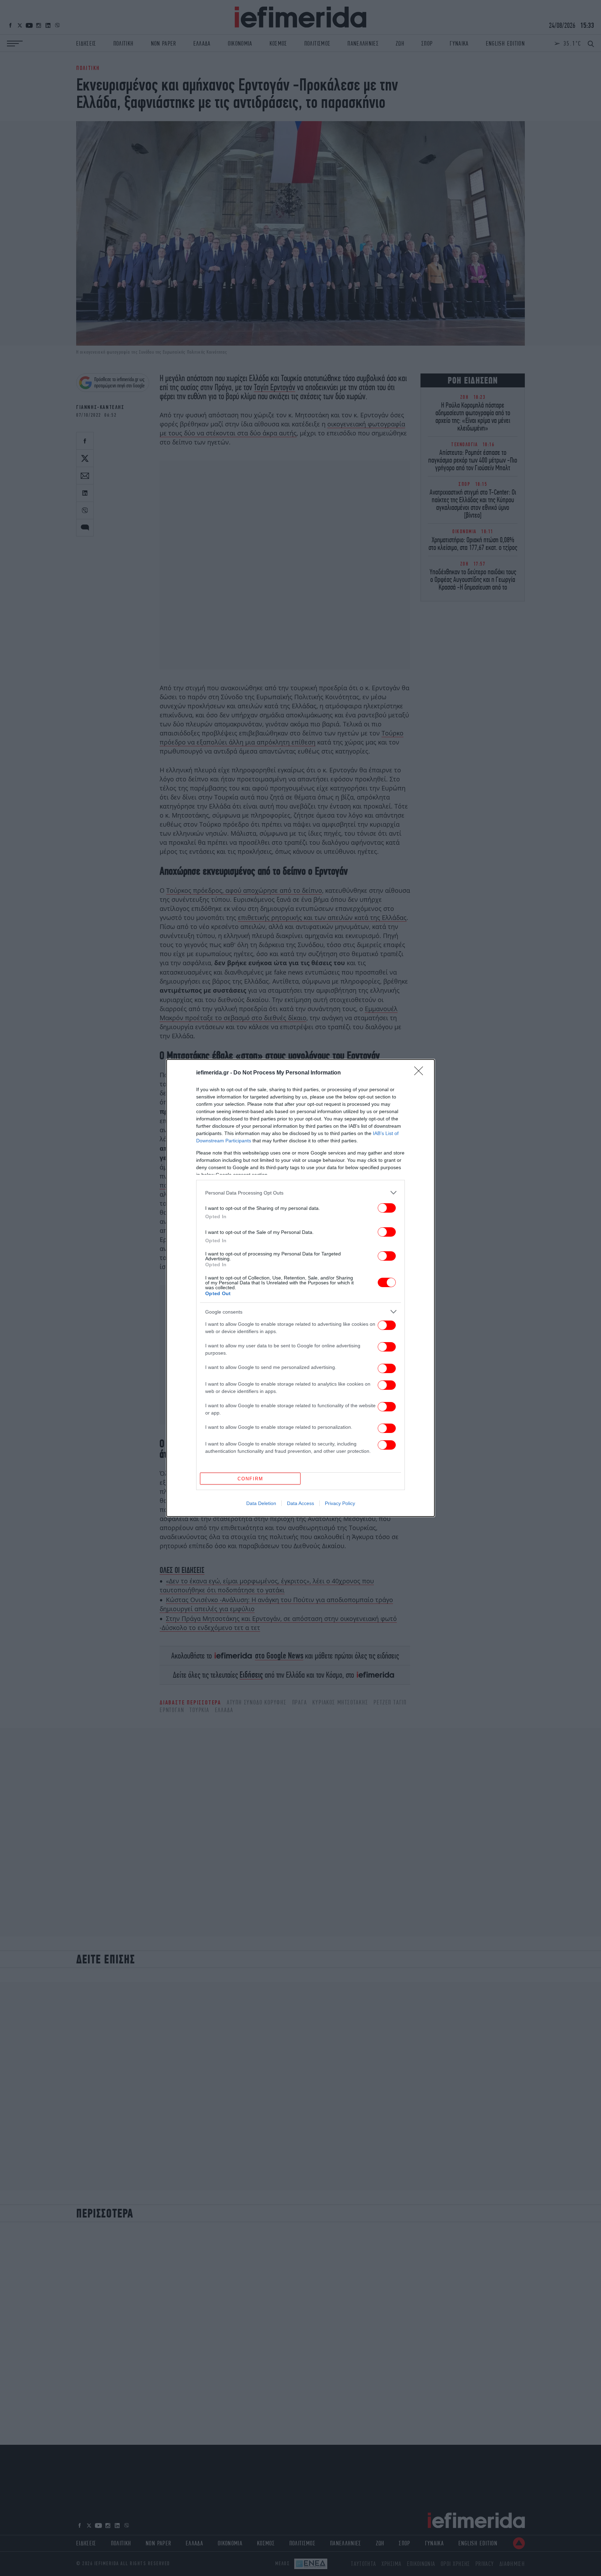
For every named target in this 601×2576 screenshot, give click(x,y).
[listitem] (300, 1193)
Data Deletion (261, 1503)
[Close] (421, 1073)
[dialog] (300, 1288)
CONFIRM (250, 1479)
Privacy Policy (340, 1503)
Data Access (300, 1503)
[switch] (387, 1208)
